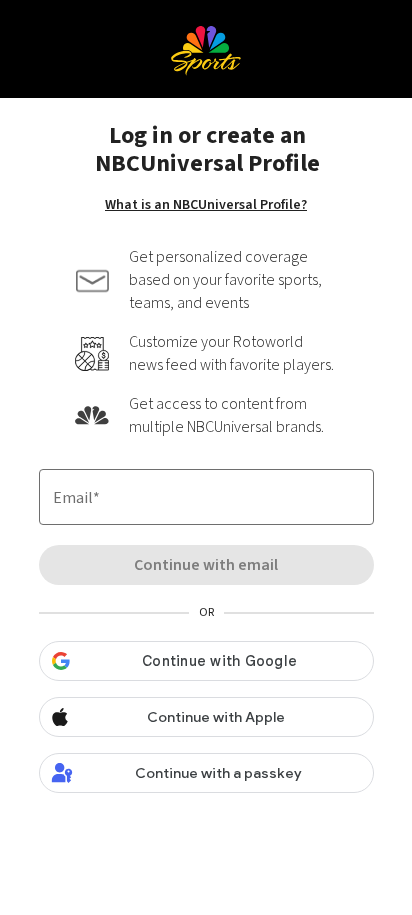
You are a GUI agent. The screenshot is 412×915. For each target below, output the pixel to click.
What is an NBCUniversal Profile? (206, 205)
